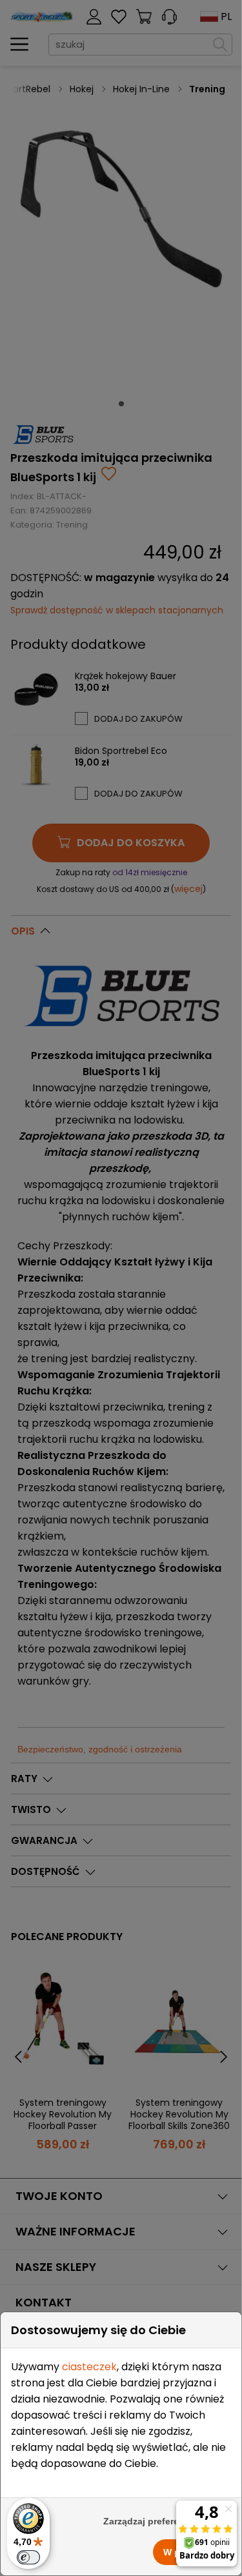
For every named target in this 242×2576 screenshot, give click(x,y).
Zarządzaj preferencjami (156, 2521)
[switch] (28, 2557)
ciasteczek (89, 2367)
